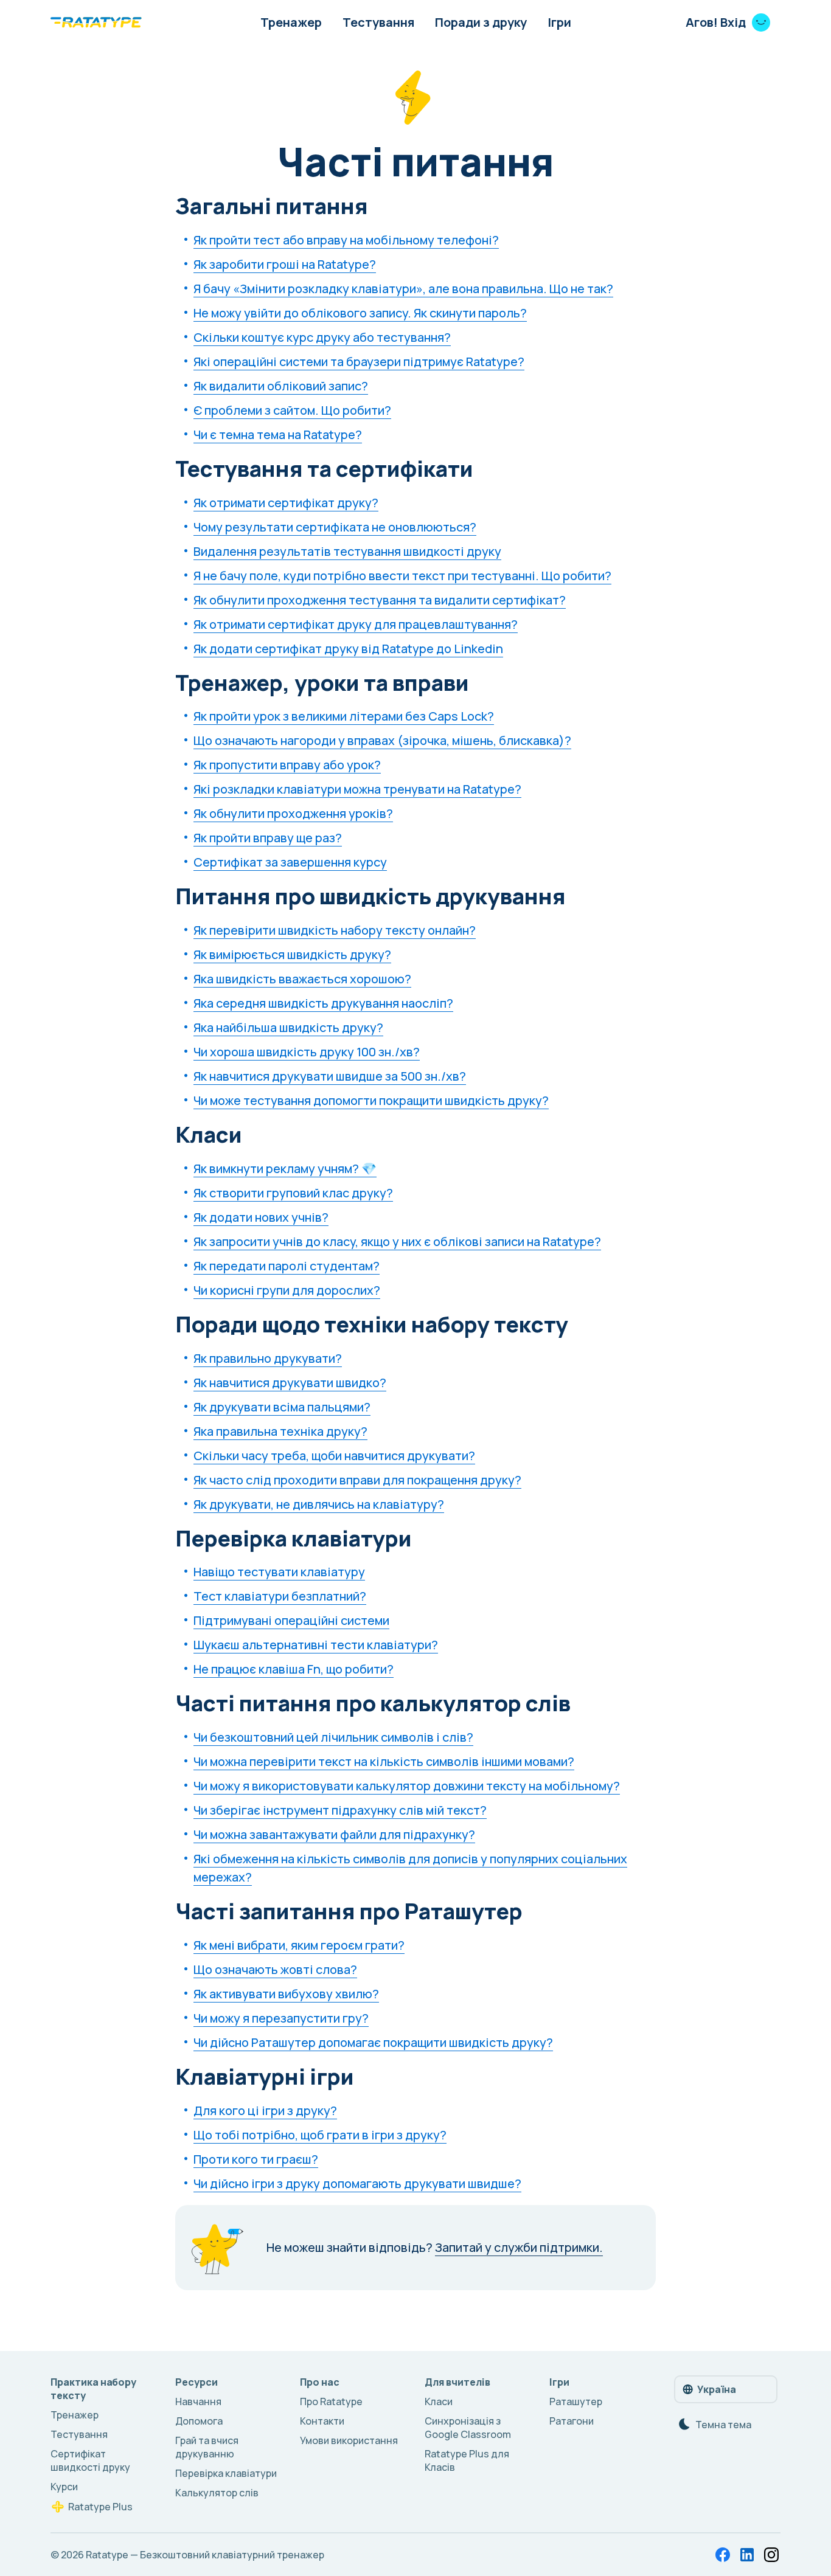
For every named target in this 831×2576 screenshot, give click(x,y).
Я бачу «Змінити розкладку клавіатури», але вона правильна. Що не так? (403, 289)
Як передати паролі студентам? (287, 1266)
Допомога (199, 2421)
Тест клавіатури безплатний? (280, 1596)
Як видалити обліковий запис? (281, 386)
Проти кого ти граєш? (256, 2159)
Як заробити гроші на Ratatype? (285, 264)
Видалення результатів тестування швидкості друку (347, 551)
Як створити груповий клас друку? (293, 1193)
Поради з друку (481, 22)
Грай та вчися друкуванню (207, 2447)
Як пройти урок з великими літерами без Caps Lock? (344, 716)
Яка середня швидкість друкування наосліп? (323, 1003)
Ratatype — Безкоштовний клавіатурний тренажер (205, 2555)
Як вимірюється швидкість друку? (292, 954)
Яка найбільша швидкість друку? (288, 1027)
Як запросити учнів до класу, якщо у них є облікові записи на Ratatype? (397, 1241)
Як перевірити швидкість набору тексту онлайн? (335, 930)
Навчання (198, 2401)
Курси (64, 2487)
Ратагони (572, 2421)
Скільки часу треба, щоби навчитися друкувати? (334, 1456)
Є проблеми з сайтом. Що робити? (292, 410)
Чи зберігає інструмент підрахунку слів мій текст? (340, 1810)
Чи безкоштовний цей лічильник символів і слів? (333, 1737)
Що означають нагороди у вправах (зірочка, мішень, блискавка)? (382, 740)
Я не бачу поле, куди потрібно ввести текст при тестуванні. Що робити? (402, 576)
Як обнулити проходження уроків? (293, 813)
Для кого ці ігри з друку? (265, 2110)
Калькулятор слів (217, 2493)
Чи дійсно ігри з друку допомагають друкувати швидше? (357, 2183)
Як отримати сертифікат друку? (286, 503)
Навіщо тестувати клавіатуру (279, 1572)
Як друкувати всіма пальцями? (282, 1407)
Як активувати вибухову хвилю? (286, 1994)
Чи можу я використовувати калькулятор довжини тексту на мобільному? (407, 1786)
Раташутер (576, 2401)
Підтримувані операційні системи (291, 1620)
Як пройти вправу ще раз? (268, 838)
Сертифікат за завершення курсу (290, 862)
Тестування (378, 22)
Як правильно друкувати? (268, 1358)
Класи (439, 2401)
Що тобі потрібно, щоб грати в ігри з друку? (320, 2135)
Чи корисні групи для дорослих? (287, 1290)
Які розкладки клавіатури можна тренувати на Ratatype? (357, 789)
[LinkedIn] (747, 2555)
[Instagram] (771, 2555)
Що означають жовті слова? (275, 1969)
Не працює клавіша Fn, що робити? (294, 1669)
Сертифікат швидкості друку (90, 2460)
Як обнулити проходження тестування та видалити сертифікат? (380, 600)
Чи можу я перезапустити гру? (281, 2018)
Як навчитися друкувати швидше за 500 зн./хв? (330, 1076)
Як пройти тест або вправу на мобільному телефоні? (346, 240)
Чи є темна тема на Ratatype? (278, 435)
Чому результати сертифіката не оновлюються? (335, 527)
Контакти (322, 2421)
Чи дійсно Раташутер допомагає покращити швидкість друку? (373, 2042)
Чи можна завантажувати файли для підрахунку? (334, 1834)
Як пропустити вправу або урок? (287, 765)
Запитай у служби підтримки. (519, 2247)
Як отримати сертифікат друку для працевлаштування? (356, 624)
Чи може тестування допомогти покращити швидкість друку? (371, 1100)
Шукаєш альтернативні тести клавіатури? (316, 1645)
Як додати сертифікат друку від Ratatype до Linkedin (348, 649)
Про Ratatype (331, 2401)
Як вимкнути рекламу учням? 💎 (285, 1169)
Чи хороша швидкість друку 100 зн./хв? (307, 1052)
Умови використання (349, 2440)
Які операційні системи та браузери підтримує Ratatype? (359, 362)
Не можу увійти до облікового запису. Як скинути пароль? (360, 313)
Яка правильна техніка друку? (280, 1431)
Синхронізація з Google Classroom (468, 2428)
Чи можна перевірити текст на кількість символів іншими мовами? (384, 1761)
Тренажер (291, 22)
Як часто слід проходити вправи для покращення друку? (357, 1480)
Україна (717, 2389)
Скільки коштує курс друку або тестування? (322, 337)
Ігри (559, 22)
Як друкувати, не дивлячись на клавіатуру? (319, 1504)
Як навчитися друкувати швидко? (290, 1383)
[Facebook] (723, 2555)
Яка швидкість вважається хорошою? (302, 979)
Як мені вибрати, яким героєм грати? (299, 1945)
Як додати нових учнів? (261, 1217)
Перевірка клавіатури (226, 2473)
